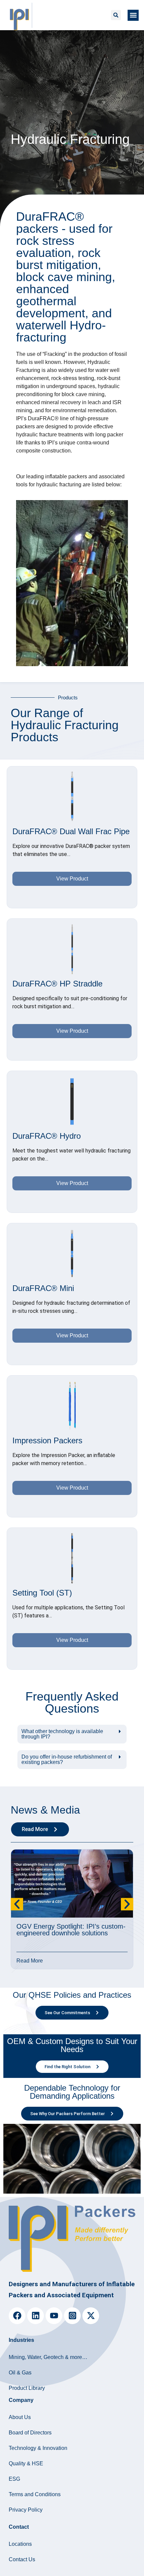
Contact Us (22, 2559)
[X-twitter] (91, 2316)
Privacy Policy (26, 2510)
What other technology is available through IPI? (62, 1734)
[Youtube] (54, 2316)
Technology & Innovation (38, 2448)
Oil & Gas (20, 2373)
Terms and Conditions (35, 2494)
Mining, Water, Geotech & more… (48, 2357)
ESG (14, 2479)
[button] (116, 15)
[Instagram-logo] (72, 2316)
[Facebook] (17, 2316)
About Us (20, 2417)
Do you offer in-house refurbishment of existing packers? (67, 1759)
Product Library (27, 2388)
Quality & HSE (26, 2463)
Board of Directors (30, 2433)
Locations (20, 2544)
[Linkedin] (35, 2316)
